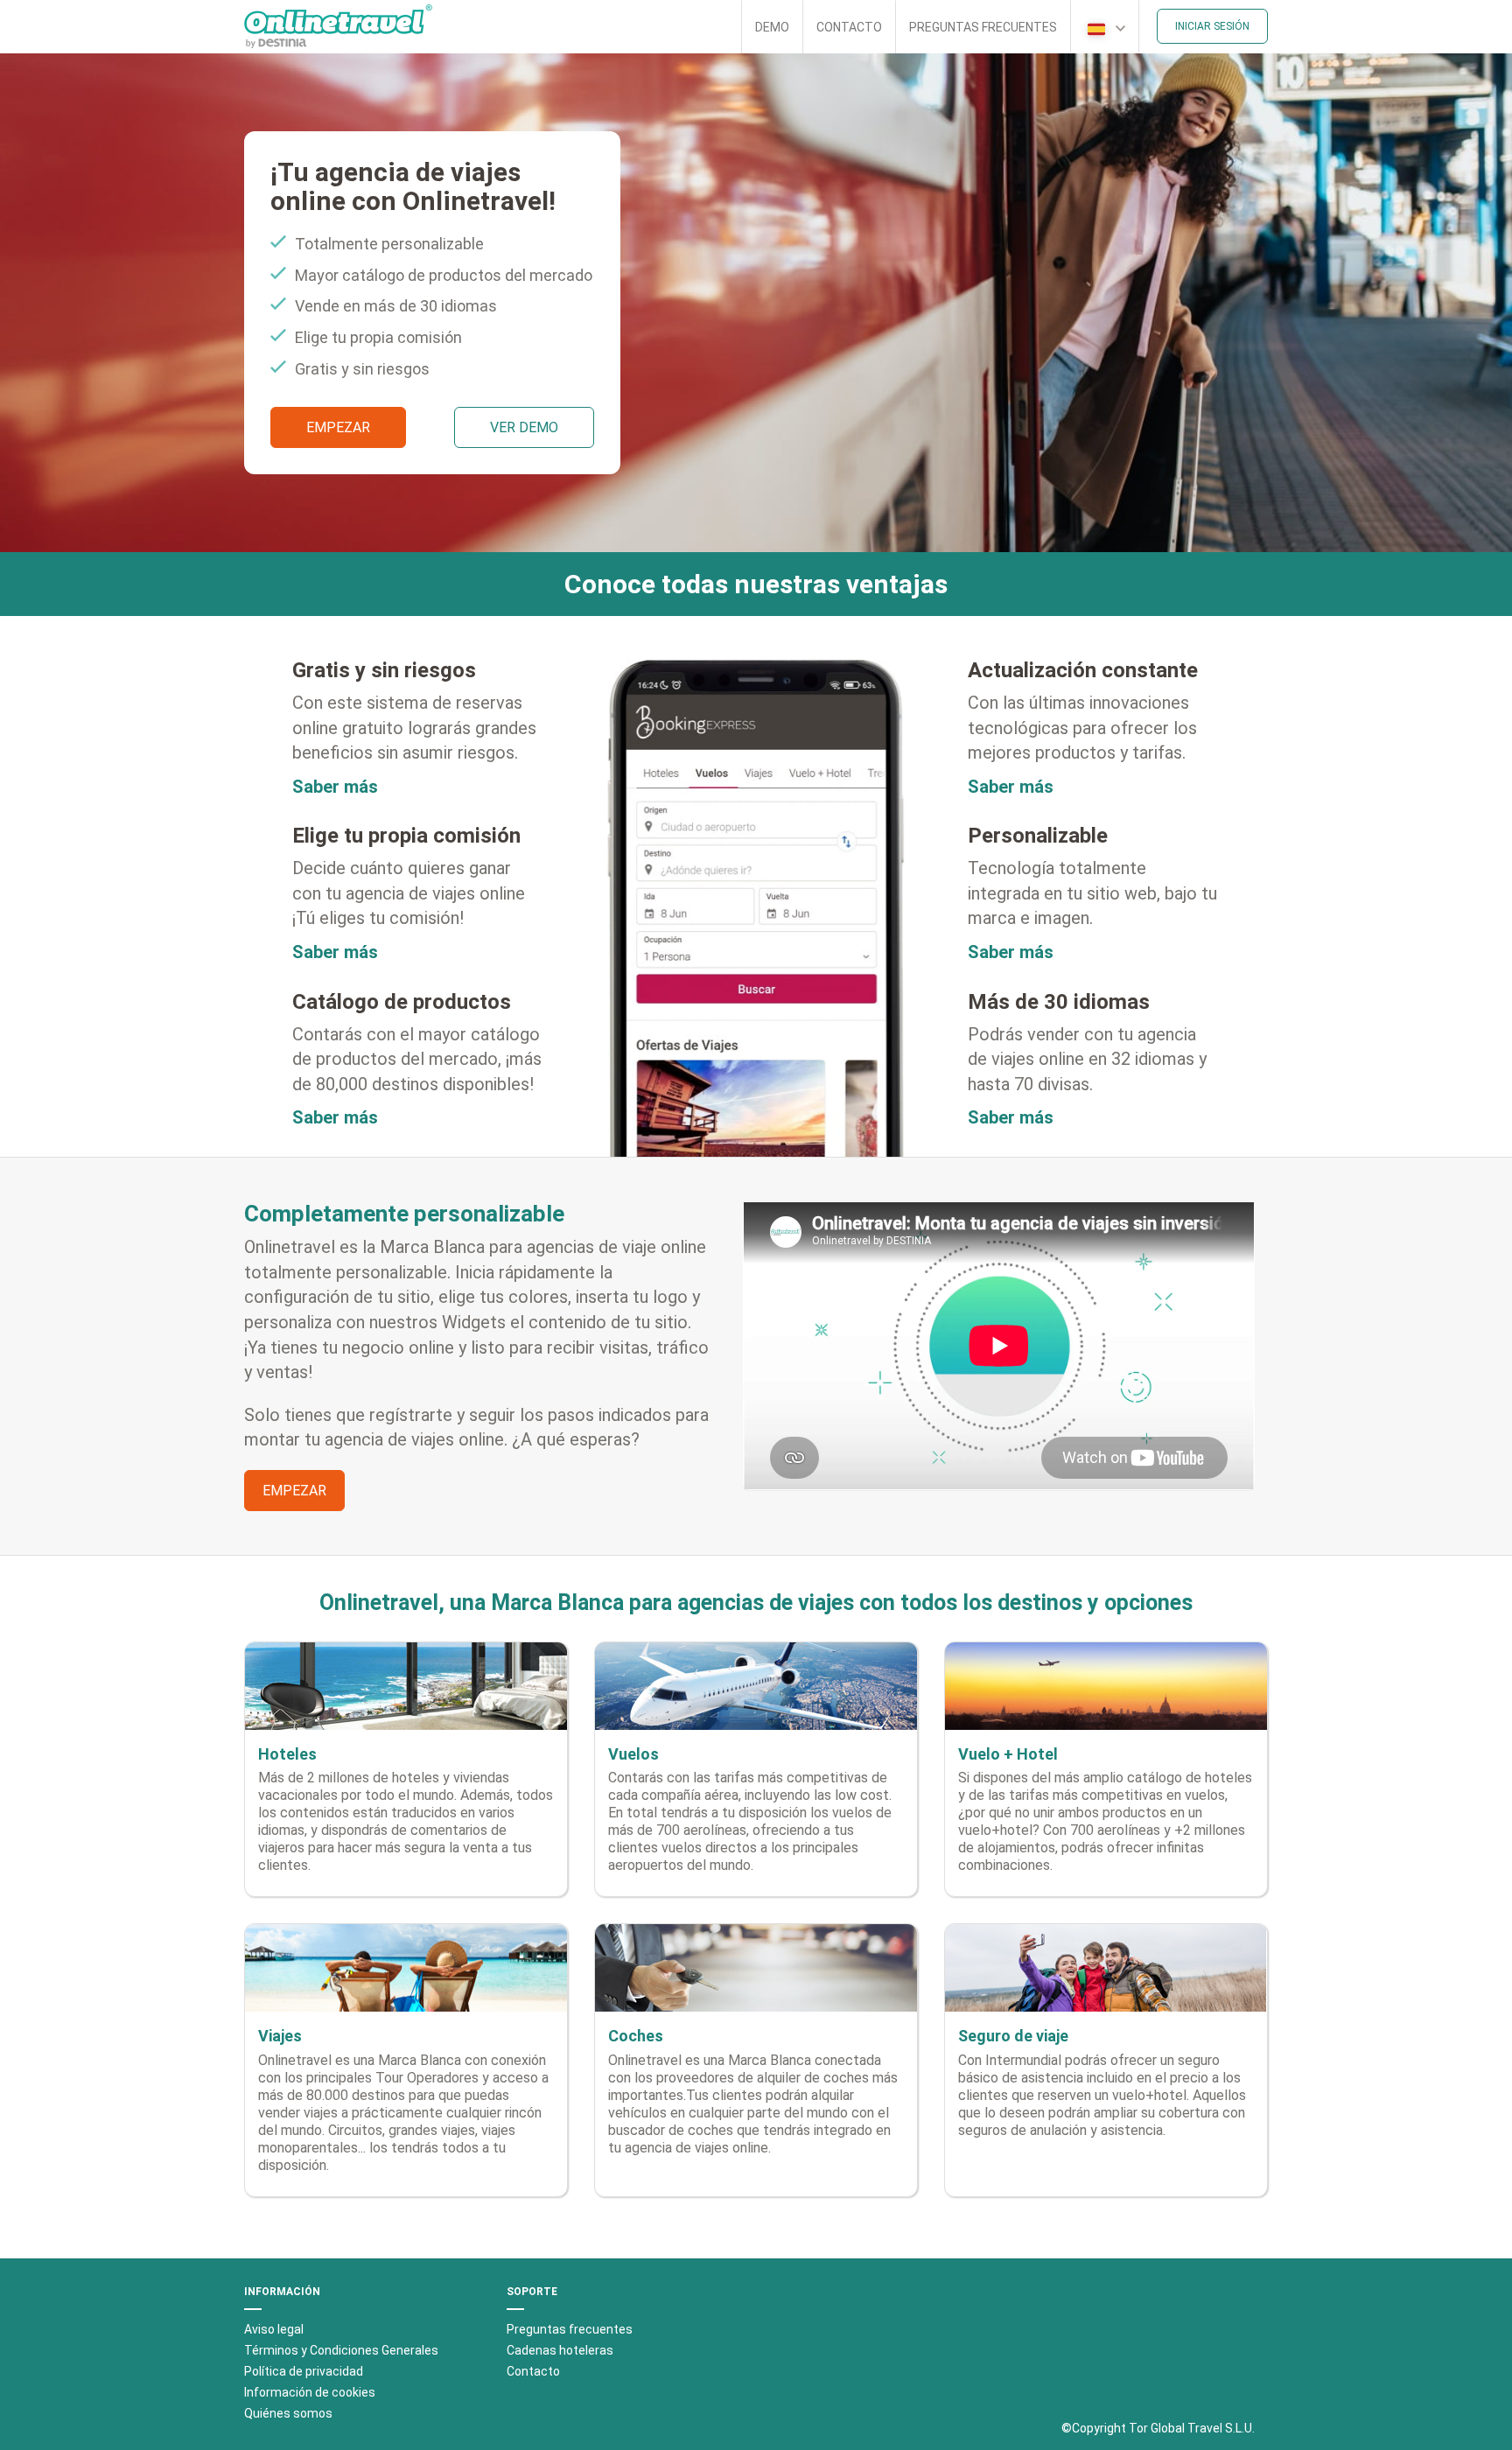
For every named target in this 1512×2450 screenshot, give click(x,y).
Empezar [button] (338, 427)
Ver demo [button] (524, 427)
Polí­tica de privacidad (304, 2371)
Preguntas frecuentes (983, 27)
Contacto (849, 27)
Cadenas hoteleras (560, 2350)
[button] (1105, 26)
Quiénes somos (288, 2413)
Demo (772, 27)
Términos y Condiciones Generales (341, 2350)
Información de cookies (310, 2392)
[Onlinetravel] (338, 26)
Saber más (335, 787)
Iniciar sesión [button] (1212, 26)
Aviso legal (274, 2329)
